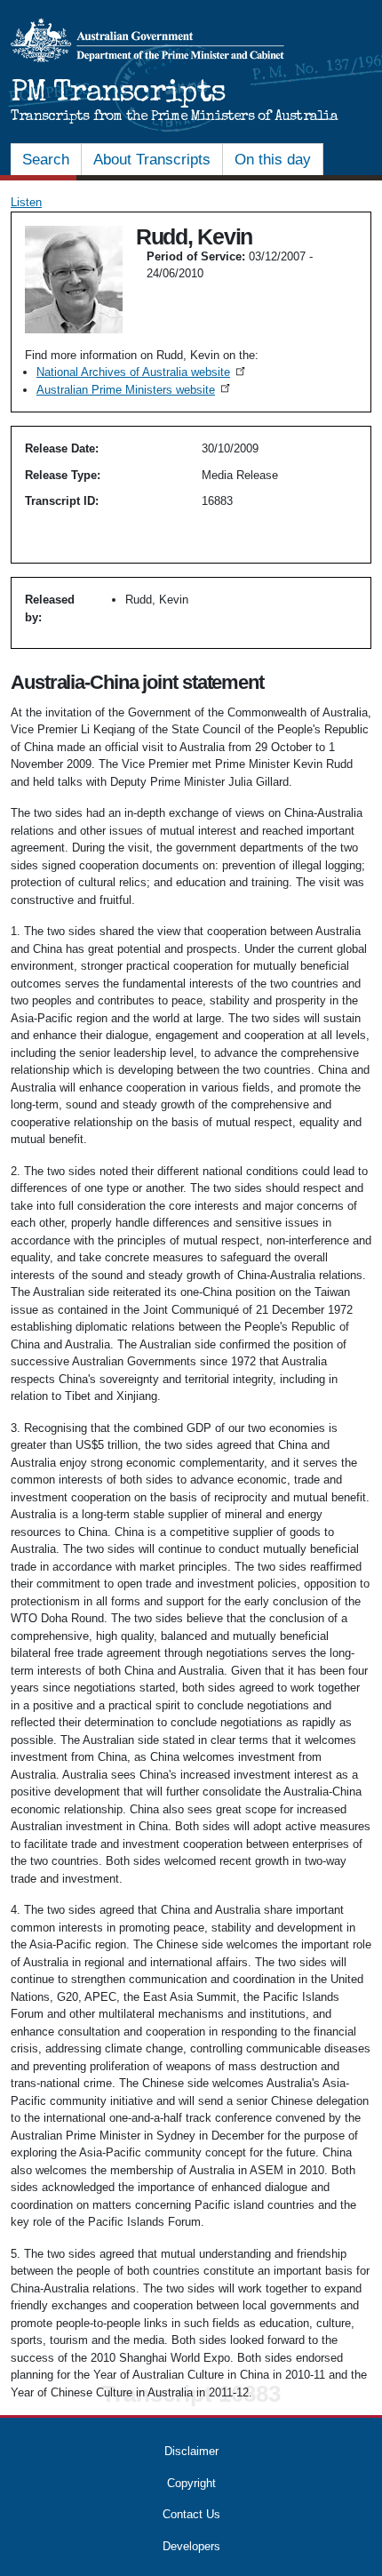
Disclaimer (191, 2451)
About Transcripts (152, 160)
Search (46, 160)
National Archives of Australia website (142, 372)
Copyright (191, 2483)
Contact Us (191, 2514)
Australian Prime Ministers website (135, 390)
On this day (273, 160)
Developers (191, 2546)
